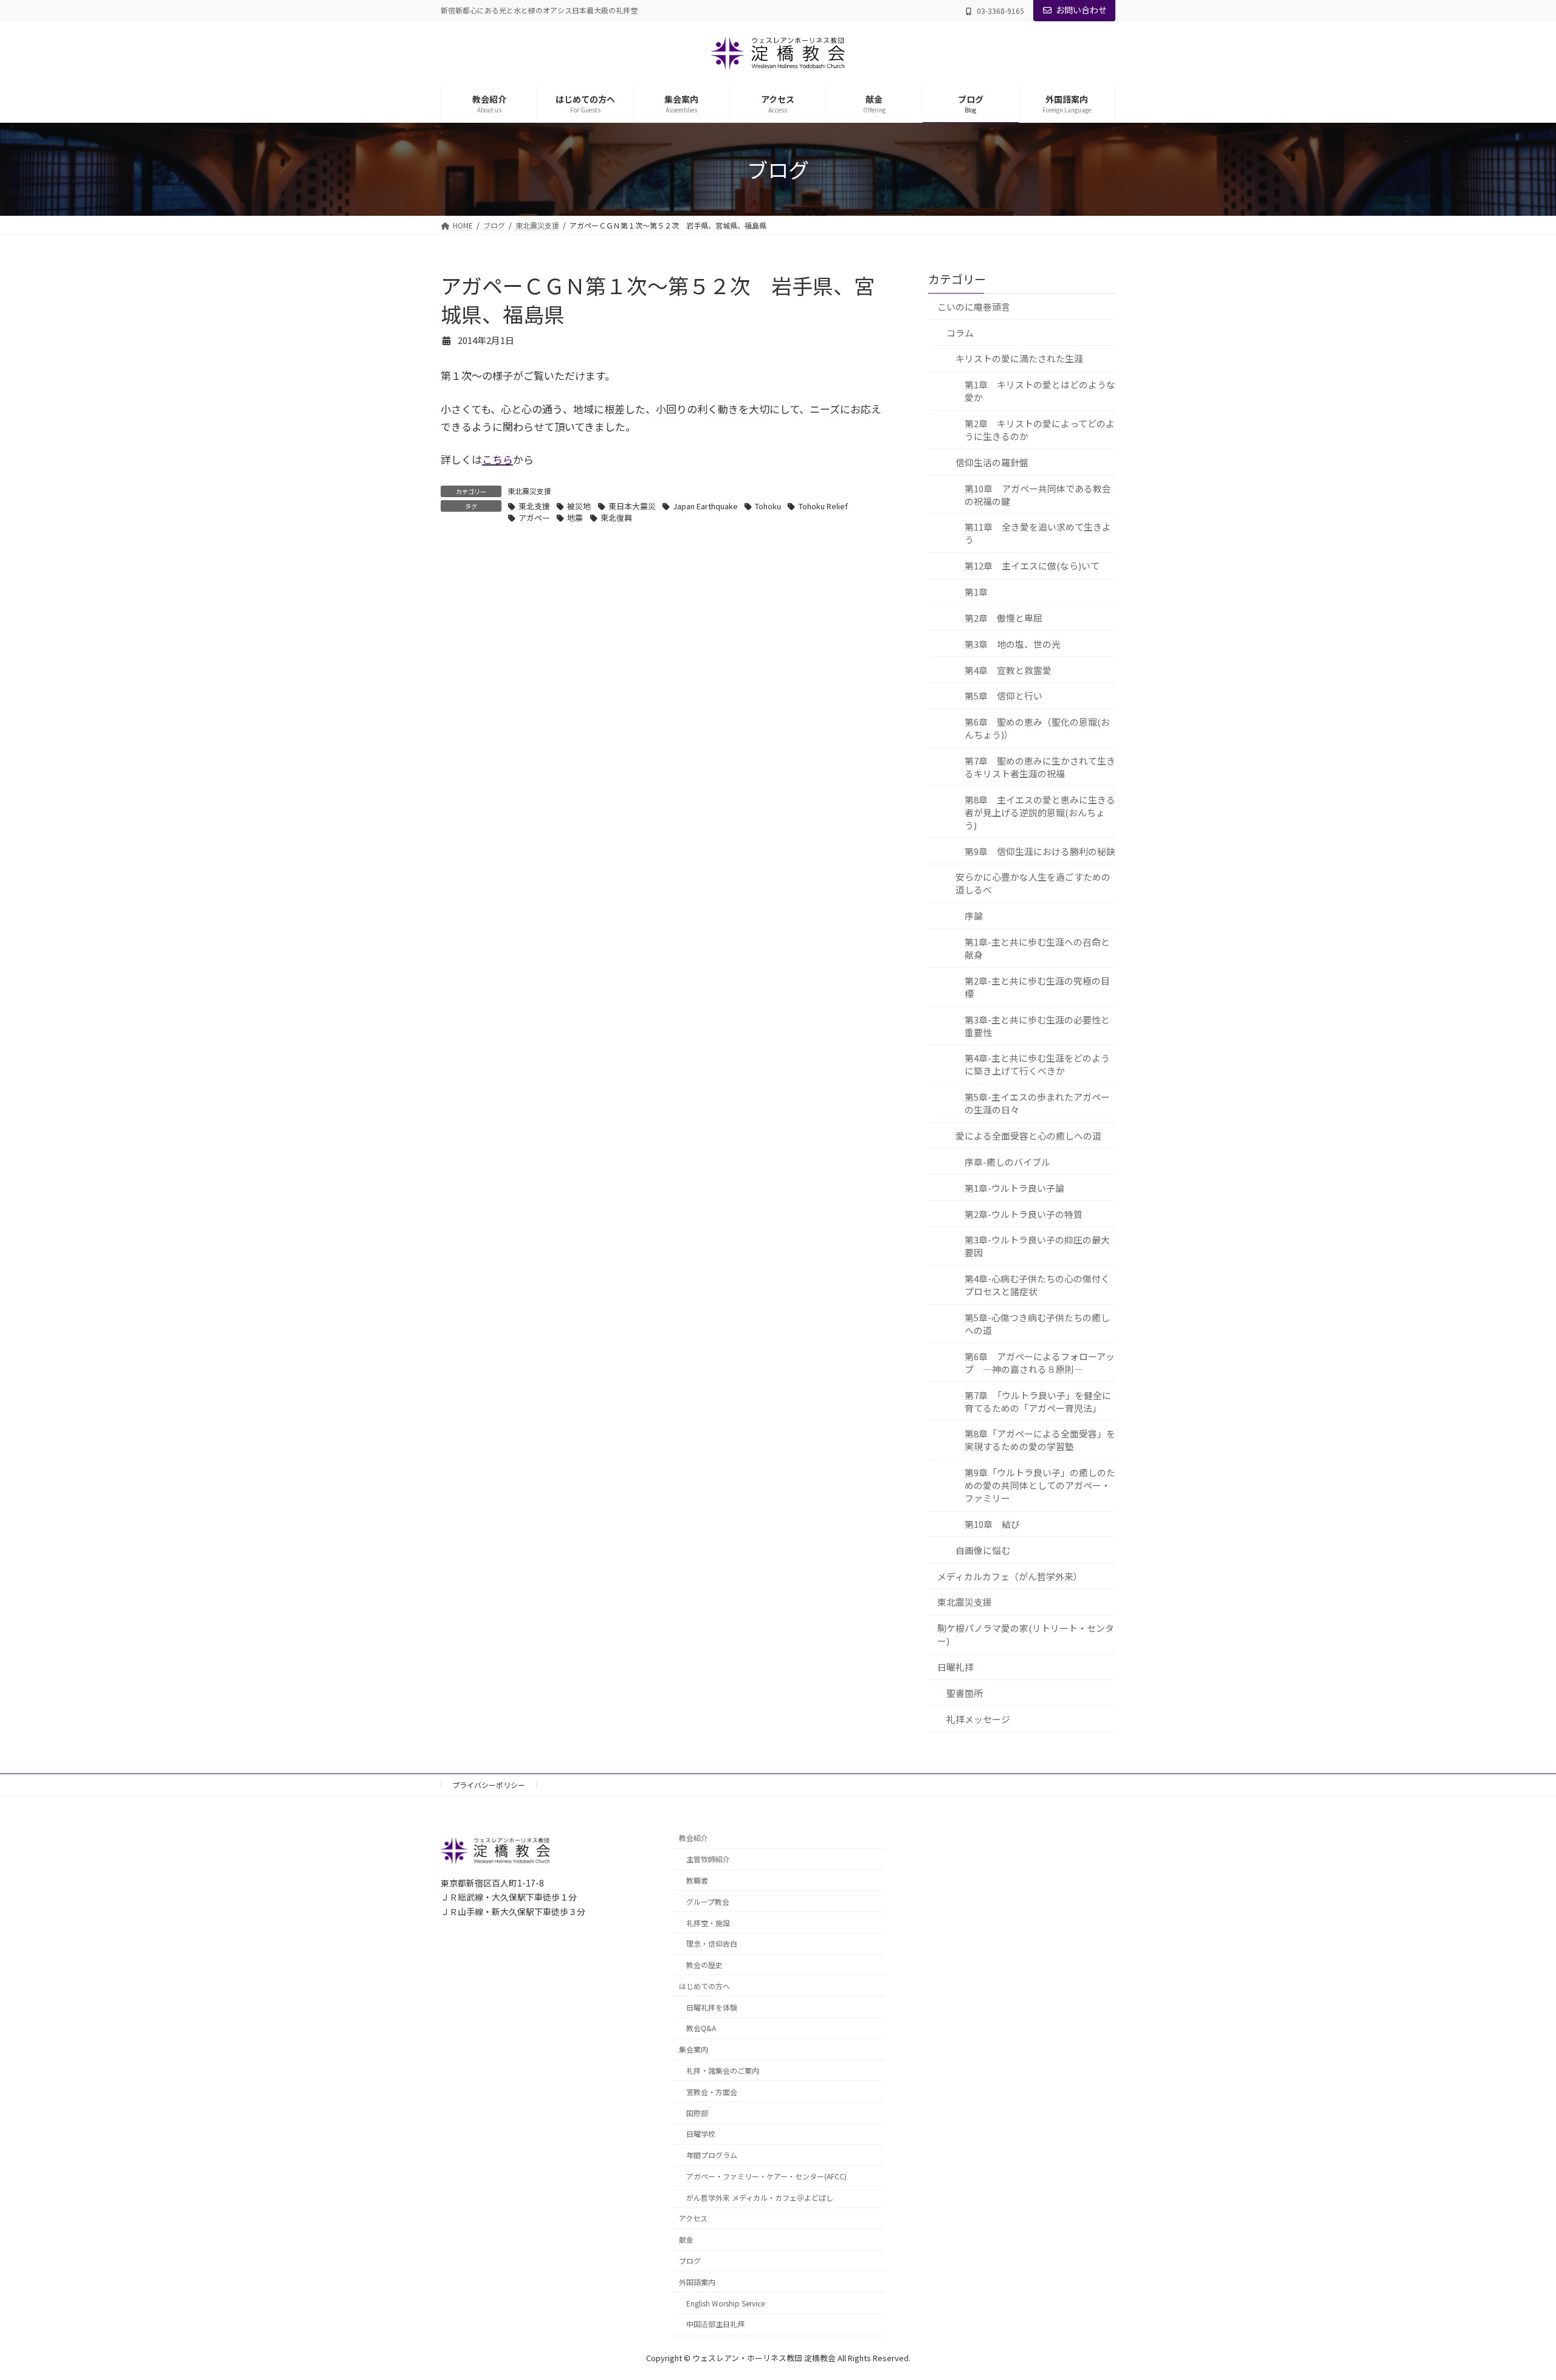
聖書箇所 (965, 1692)
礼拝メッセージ (978, 1718)
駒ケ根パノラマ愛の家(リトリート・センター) (1026, 1634)
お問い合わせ (1081, 10)
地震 (575, 518)
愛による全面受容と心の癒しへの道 (1028, 1136)
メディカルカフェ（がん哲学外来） (1010, 1576)
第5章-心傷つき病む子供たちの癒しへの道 (1037, 1324)
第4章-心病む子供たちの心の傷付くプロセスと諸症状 (1037, 1285)
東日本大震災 (632, 506)
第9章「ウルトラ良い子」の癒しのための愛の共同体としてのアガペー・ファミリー (1040, 1485)
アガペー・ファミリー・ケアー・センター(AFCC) (766, 2176)
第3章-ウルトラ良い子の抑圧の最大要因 (1037, 1246)
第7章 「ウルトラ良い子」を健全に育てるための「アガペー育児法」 (1038, 1401)
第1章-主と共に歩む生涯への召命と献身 (1037, 948)
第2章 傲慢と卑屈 (1003, 617)
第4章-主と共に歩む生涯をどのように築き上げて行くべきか (1037, 1064)
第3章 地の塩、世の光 (1013, 643)
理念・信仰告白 (712, 1943)
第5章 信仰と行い (1003, 696)
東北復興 (616, 518)
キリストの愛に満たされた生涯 (1019, 358)
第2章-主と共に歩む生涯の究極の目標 (1037, 986)
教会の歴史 (704, 1965)
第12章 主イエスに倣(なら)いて (1032, 566)
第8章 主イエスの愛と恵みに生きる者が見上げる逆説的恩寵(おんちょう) (1040, 812)
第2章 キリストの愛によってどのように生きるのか (1040, 430)
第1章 (976, 592)
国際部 (697, 2112)
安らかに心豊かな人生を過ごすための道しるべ (1033, 883)
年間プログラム (712, 2155)
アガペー (534, 518)
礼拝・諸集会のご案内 (723, 2070)
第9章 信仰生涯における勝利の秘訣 (1040, 851)
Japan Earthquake (705, 506)
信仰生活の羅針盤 (992, 462)
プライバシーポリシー (489, 1785)
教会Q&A (701, 2028)
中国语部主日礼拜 (715, 2324)
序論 (974, 916)
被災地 (579, 506)
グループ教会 (708, 1901)
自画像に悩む (983, 1549)
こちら (497, 459)
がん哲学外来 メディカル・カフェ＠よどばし (760, 2197)
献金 (686, 2239)
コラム (960, 332)
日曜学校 (701, 2134)
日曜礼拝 (955, 1667)
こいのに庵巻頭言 (974, 306)
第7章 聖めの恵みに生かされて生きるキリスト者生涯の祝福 (1040, 767)
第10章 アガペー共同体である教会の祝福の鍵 (1038, 494)
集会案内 (694, 2049)
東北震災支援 (529, 491)
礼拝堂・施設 (708, 1922)
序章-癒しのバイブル (1007, 1161)
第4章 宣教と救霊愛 (1008, 669)
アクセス (693, 2218)
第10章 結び (992, 1524)
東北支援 (534, 506)
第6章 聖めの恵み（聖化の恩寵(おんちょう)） (1037, 728)
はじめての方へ (704, 1986)
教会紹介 (694, 1838)
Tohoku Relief (823, 506)
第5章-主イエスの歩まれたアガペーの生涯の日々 (1037, 1103)
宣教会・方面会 (712, 2091)
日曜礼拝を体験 (712, 2007)
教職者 (697, 1880)
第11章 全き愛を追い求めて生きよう (1038, 533)
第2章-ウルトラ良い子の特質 (1024, 1213)
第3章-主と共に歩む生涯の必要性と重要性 (1037, 1025)
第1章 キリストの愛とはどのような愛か (1040, 391)
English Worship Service (725, 2303)
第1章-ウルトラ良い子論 (1014, 1187)
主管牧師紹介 (708, 1859)
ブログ (690, 2261)
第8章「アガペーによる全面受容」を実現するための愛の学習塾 (1040, 1440)
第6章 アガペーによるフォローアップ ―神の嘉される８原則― (1040, 1362)
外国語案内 (697, 2281)
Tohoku (768, 506)
